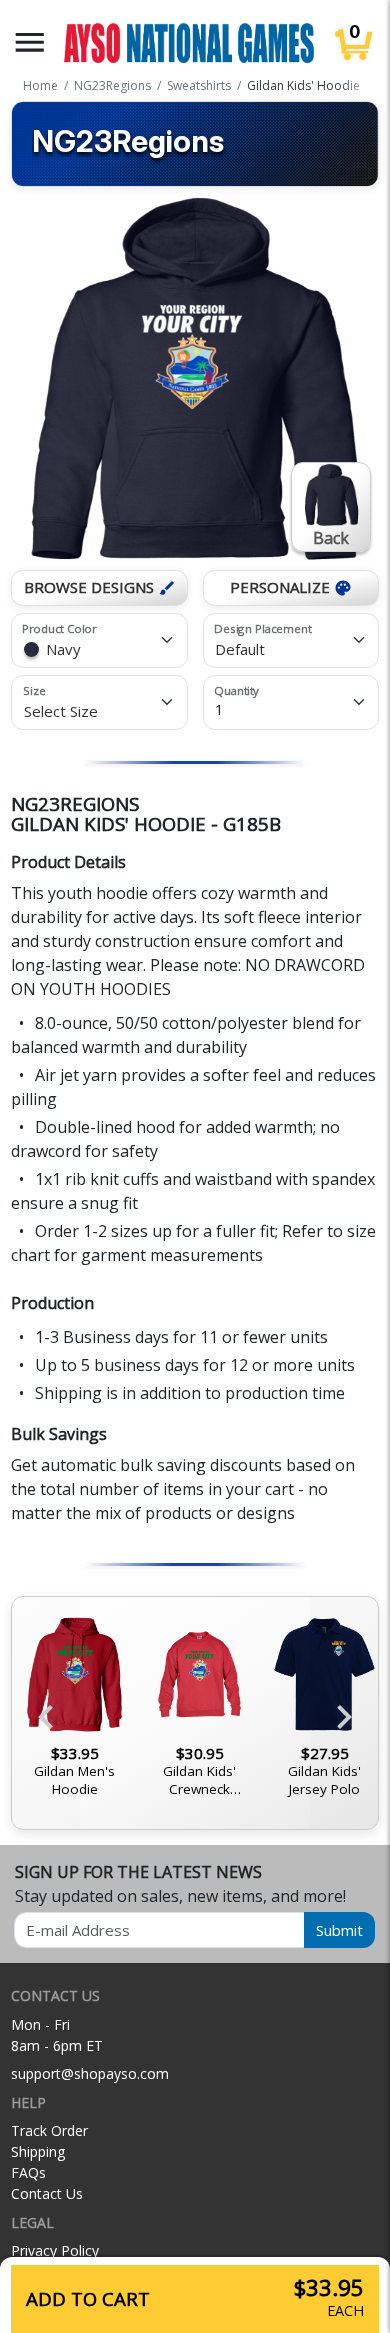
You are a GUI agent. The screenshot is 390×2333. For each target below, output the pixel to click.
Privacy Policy (55, 2250)
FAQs (28, 2172)
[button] (30, 42)
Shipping (38, 2151)
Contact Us (47, 2193)
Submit (339, 1930)
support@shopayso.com (90, 2073)
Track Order (49, 2130)
